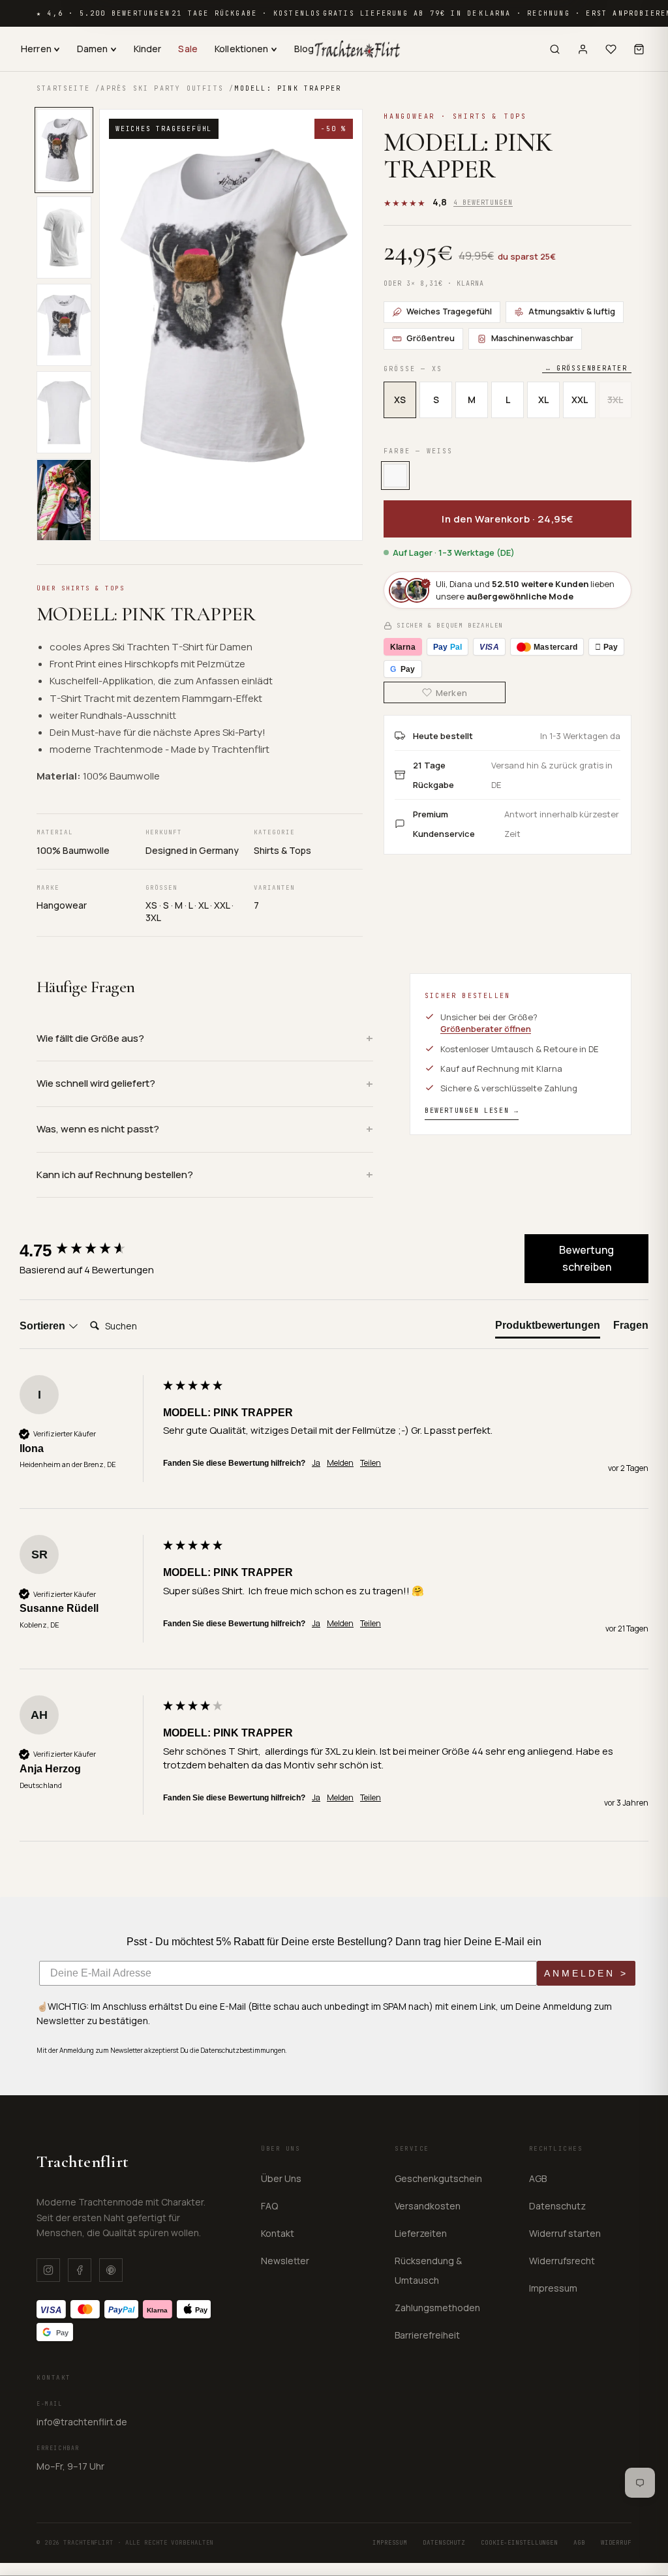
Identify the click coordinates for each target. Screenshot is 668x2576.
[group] (88, 1250)
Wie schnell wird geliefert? (96, 1083)
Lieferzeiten (421, 2233)
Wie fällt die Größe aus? (90, 1038)
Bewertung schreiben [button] (586, 1258)
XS (400, 400)
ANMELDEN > (586, 1973)
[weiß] (395, 476)
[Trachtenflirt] (357, 49)
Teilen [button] (371, 1463)
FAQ (269, 2206)
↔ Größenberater (587, 368)
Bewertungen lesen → (472, 1111)
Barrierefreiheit (427, 2335)
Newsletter (285, 2261)
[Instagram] (48, 2270)
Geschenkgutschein (438, 2178)
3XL (615, 400)
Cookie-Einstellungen (519, 2543)
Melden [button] (340, 1463)
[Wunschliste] (611, 49)
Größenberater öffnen (486, 1029)
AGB (538, 2178)
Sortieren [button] (44, 1326)
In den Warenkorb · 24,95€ (508, 519)
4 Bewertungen (483, 203)
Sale (188, 49)
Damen (93, 49)
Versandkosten (428, 2206)
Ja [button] (316, 1463)
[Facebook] (80, 2270)
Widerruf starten (565, 2233)
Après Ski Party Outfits (162, 88)
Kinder (148, 49)
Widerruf (616, 2543)
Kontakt (278, 2233)
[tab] (548, 1328)
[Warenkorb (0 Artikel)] (639, 49)
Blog (304, 49)
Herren (36, 49)
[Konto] (583, 49)
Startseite (63, 88)
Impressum (553, 2288)
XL (543, 400)
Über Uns (281, 2178)
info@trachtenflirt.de (82, 2422)
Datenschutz (557, 2206)
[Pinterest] (111, 2270)
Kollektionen (242, 49)
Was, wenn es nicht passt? (98, 1129)
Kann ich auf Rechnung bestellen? (115, 1174)
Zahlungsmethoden (437, 2308)
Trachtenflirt (83, 2161)
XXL (580, 400)
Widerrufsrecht (562, 2261)
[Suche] (555, 49)
